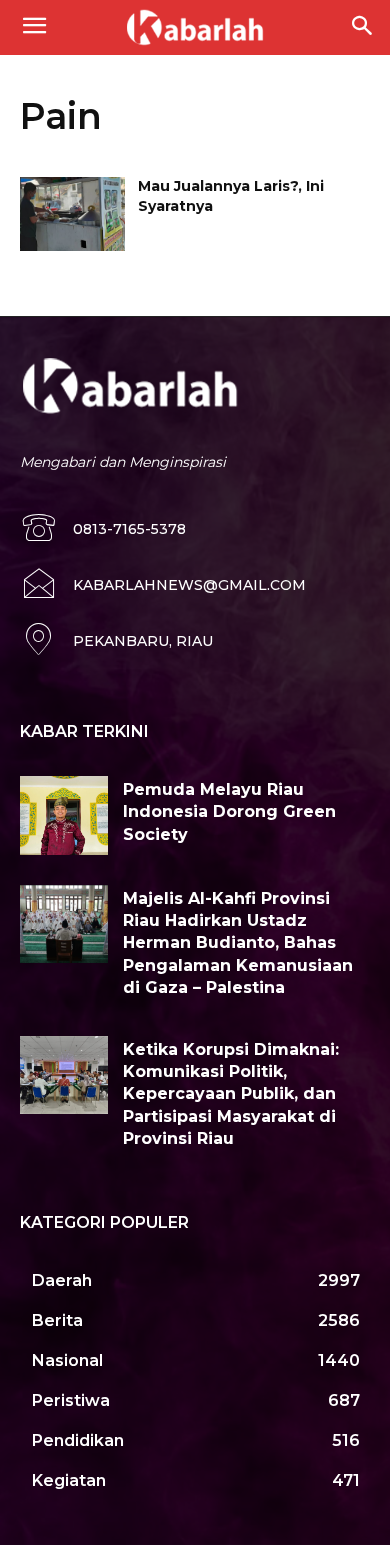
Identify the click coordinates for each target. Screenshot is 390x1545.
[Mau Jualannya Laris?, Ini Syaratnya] (72, 214)
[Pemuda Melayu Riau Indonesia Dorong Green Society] (64, 815)
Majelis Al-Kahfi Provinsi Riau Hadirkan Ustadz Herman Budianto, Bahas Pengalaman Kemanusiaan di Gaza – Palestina (238, 943)
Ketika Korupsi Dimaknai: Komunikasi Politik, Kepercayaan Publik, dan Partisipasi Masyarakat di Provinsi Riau (231, 1094)
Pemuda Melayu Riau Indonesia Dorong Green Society (229, 812)
